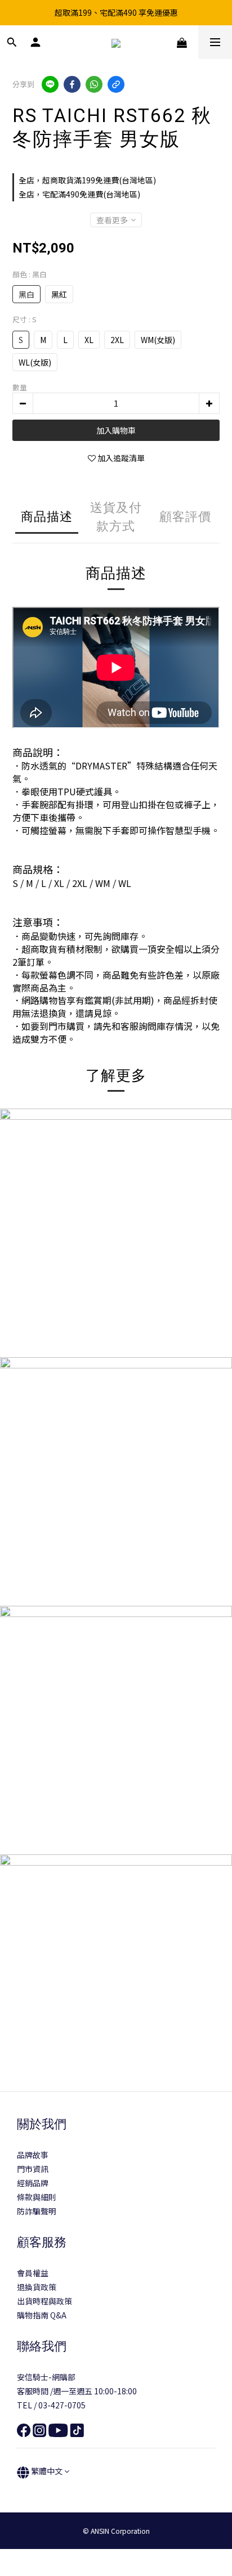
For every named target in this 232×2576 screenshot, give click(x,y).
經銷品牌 (33, 2183)
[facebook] (72, 84)
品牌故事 (33, 2155)
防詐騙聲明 (37, 2211)
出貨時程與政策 (44, 2301)
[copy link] (116, 84)
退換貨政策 (37, 2287)
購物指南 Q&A (42, 2315)
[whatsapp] (94, 84)
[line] (50, 84)
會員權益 (33, 2273)
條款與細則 (37, 2197)
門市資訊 (33, 2169)
